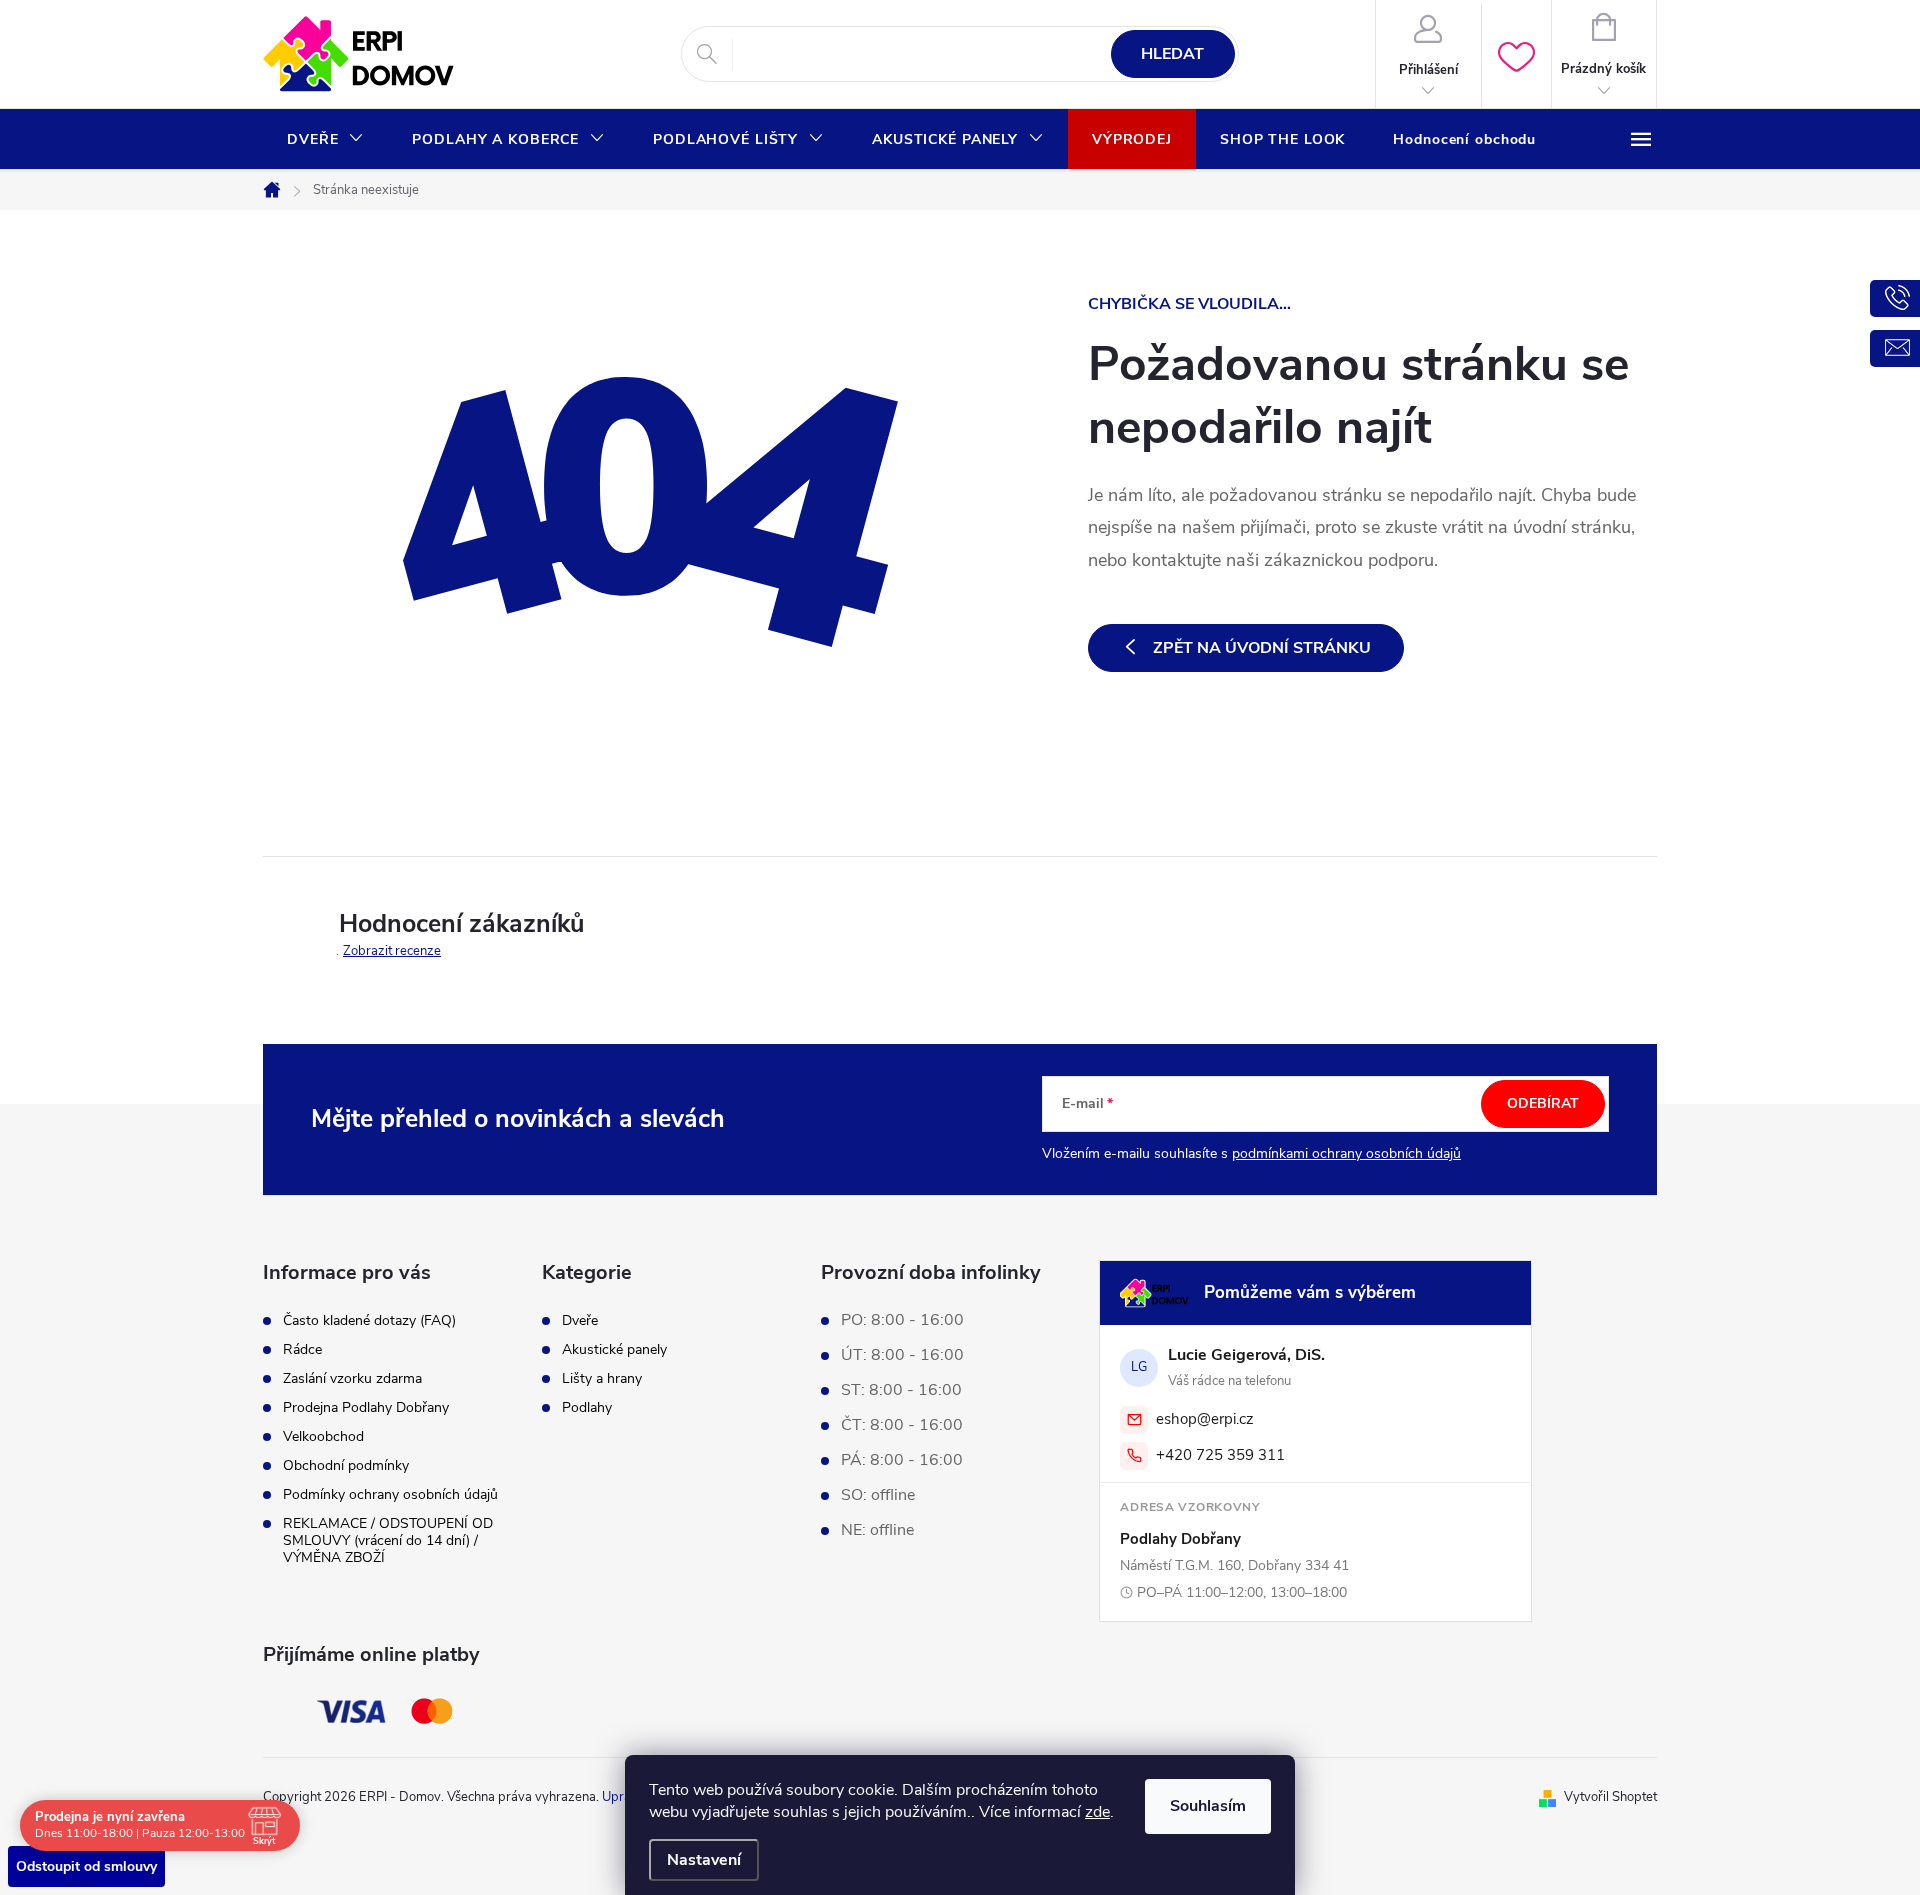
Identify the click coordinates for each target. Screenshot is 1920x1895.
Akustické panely (614, 1350)
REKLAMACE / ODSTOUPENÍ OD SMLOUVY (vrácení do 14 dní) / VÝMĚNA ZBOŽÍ (388, 1540)
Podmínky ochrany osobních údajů (390, 1494)
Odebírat (1543, 1103)
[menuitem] (325, 140)
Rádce (302, 1349)
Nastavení (704, 1860)
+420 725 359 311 (1220, 1455)
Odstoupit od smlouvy (86, 1866)
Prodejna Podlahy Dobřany (366, 1407)
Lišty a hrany (602, 1379)
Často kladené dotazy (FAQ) (369, 1320)
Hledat (1172, 54)
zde (1097, 1812)
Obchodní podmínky (346, 1465)
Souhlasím (1208, 1806)
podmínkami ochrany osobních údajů (1346, 1153)
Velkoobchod (323, 1436)
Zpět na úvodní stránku (1262, 648)
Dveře (580, 1321)
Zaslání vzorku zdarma (352, 1378)
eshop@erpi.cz (1205, 1419)
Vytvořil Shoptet (1610, 1797)
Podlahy (587, 1408)
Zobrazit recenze (392, 951)
